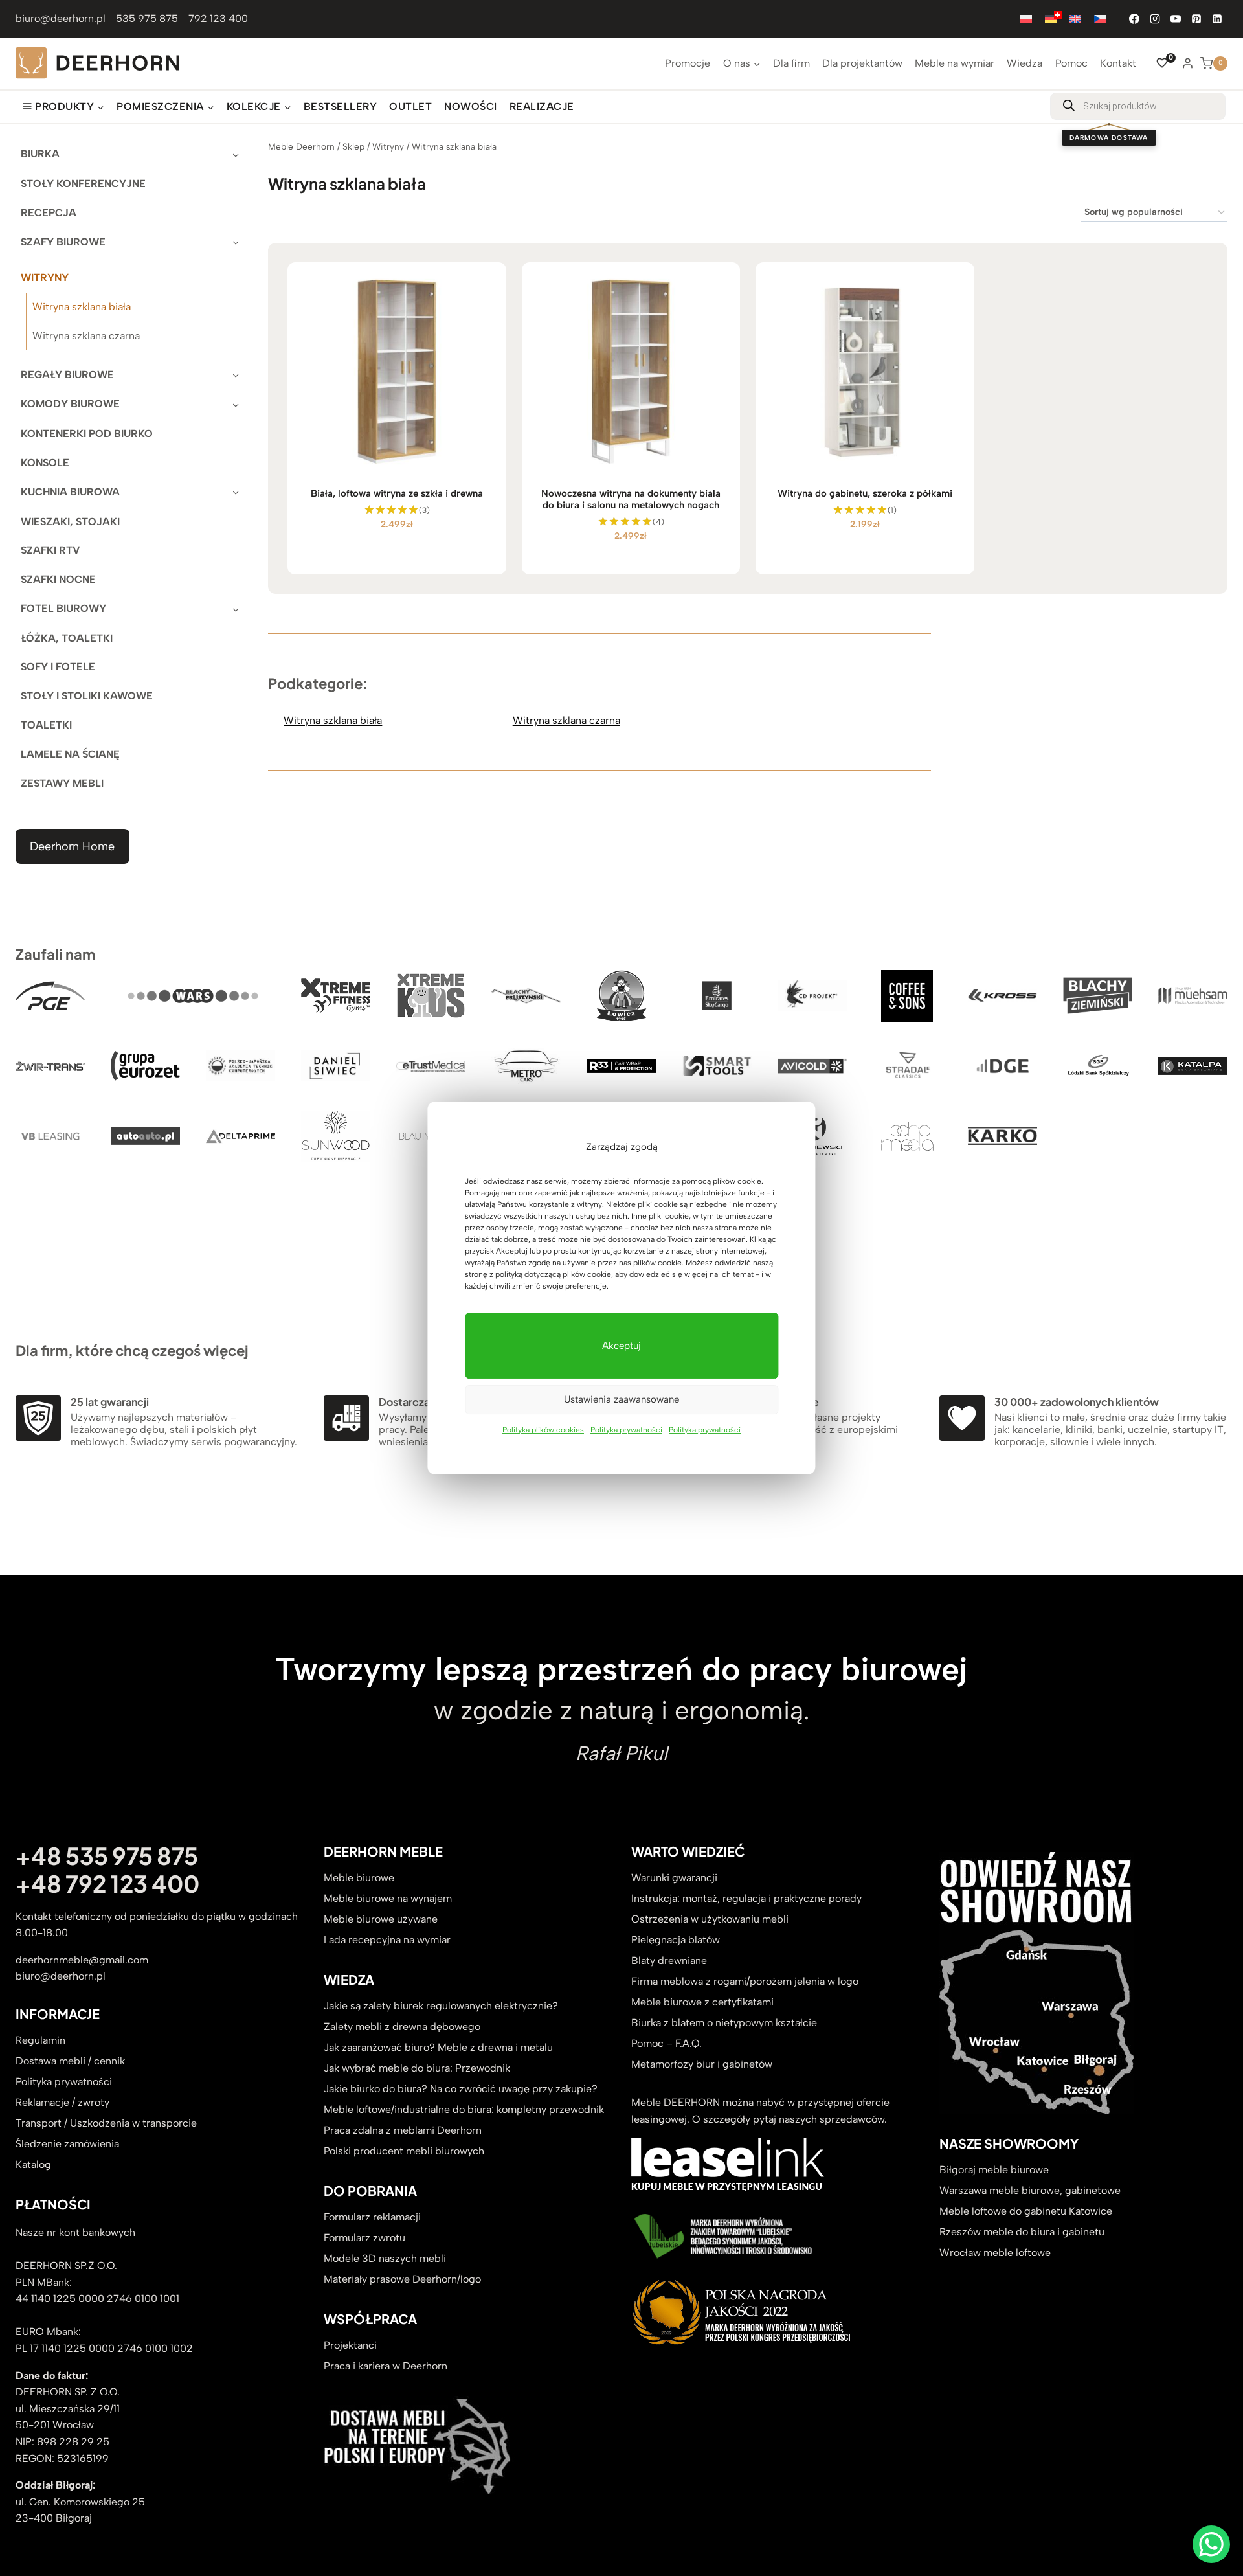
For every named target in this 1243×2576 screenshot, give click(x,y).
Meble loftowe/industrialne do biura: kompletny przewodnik (464, 2109)
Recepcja (49, 213)
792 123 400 (218, 18)
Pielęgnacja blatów (676, 1940)
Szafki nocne (58, 579)
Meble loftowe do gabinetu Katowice (1026, 2211)
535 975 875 (147, 18)
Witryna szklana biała (82, 307)
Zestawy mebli (62, 783)
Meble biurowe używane (381, 1919)
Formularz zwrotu (364, 2238)
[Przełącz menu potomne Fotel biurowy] (236, 608)
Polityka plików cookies (543, 1430)
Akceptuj (621, 1346)
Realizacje (542, 107)
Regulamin (40, 2040)
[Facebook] (1134, 19)
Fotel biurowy (63, 608)
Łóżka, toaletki (67, 638)
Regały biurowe (67, 375)
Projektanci (350, 2345)
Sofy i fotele (58, 667)
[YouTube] (1176, 19)
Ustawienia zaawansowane (621, 1399)
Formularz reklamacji (372, 2217)
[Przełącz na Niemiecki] (1051, 18)
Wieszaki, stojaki (70, 522)
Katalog (33, 2164)
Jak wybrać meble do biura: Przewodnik (417, 2068)
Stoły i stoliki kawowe (87, 696)
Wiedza (1025, 63)
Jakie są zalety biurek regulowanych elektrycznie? (441, 2006)
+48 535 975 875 (107, 1856)
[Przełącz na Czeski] (1100, 18)
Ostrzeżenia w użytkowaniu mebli (710, 1919)
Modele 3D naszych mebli (385, 2258)
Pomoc (1071, 63)
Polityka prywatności (626, 1430)
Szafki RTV (50, 550)
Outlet (410, 107)
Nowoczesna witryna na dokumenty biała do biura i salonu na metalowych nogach (631, 499)
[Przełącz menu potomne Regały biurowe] (236, 375)
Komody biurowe (70, 404)
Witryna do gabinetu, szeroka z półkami (865, 493)
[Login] (1188, 63)
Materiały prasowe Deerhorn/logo (402, 2279)
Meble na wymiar (955, 63)
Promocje (688, 63)
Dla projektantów (862, 63)
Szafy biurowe (63, 242)
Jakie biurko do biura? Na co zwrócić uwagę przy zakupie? (461, 2089)
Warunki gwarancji (674, 1878)
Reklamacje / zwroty (62, 2102)
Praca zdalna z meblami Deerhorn (403, 2130)
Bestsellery (340, 107)
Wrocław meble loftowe (995, 2253)
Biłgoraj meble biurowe (994, 2170)
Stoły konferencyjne (83, 184)
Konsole (45, 463)
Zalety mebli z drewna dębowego (402, 2027)
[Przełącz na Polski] (1026, 18)
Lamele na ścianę (70, 754)
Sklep (353, 146)
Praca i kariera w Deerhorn (386, 2366)
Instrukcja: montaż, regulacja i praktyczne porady (746, 1898)
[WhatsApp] (1211, 2544)
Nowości (470, 107)
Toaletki (46, 725)
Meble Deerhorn (301, 146)
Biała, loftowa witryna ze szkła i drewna (397, 493)
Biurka (40, 154)
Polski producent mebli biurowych (404, 2151)
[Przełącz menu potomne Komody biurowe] (236, 404)
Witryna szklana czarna (86, 336)
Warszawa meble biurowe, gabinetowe (1030, 2190)
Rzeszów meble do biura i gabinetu (1022, 2232)
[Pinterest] (1196, 19)
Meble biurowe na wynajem (388, 1898)
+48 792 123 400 (107, 1883)
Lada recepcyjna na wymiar (387, 1940)
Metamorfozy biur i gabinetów (702, 2064)
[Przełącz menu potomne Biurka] (236, 154)
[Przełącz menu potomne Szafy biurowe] (236, 242)
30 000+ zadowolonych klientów (1077, 1402)
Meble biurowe (359, 1878)
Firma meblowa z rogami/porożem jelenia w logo (745, 1981)
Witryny (45, 277)
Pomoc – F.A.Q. (666, 2043)
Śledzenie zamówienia (67, 2144)
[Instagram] (1155, 19)
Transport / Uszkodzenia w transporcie (106, 2123)
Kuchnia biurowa (70, 492)
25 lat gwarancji (110, 1402)
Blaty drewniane (669, 1960)
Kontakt (1118, 63)
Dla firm (791, 63)
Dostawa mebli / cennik (70, 2061)
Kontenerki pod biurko (87, 434)
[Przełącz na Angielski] (1075, 18)
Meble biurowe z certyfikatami (702, 2002)
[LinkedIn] (1217, 19)
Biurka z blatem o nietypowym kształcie (724, 2023)
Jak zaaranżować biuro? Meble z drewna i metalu (438, 2047)
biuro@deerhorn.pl (61, 18)
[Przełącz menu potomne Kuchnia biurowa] (236, 492)
